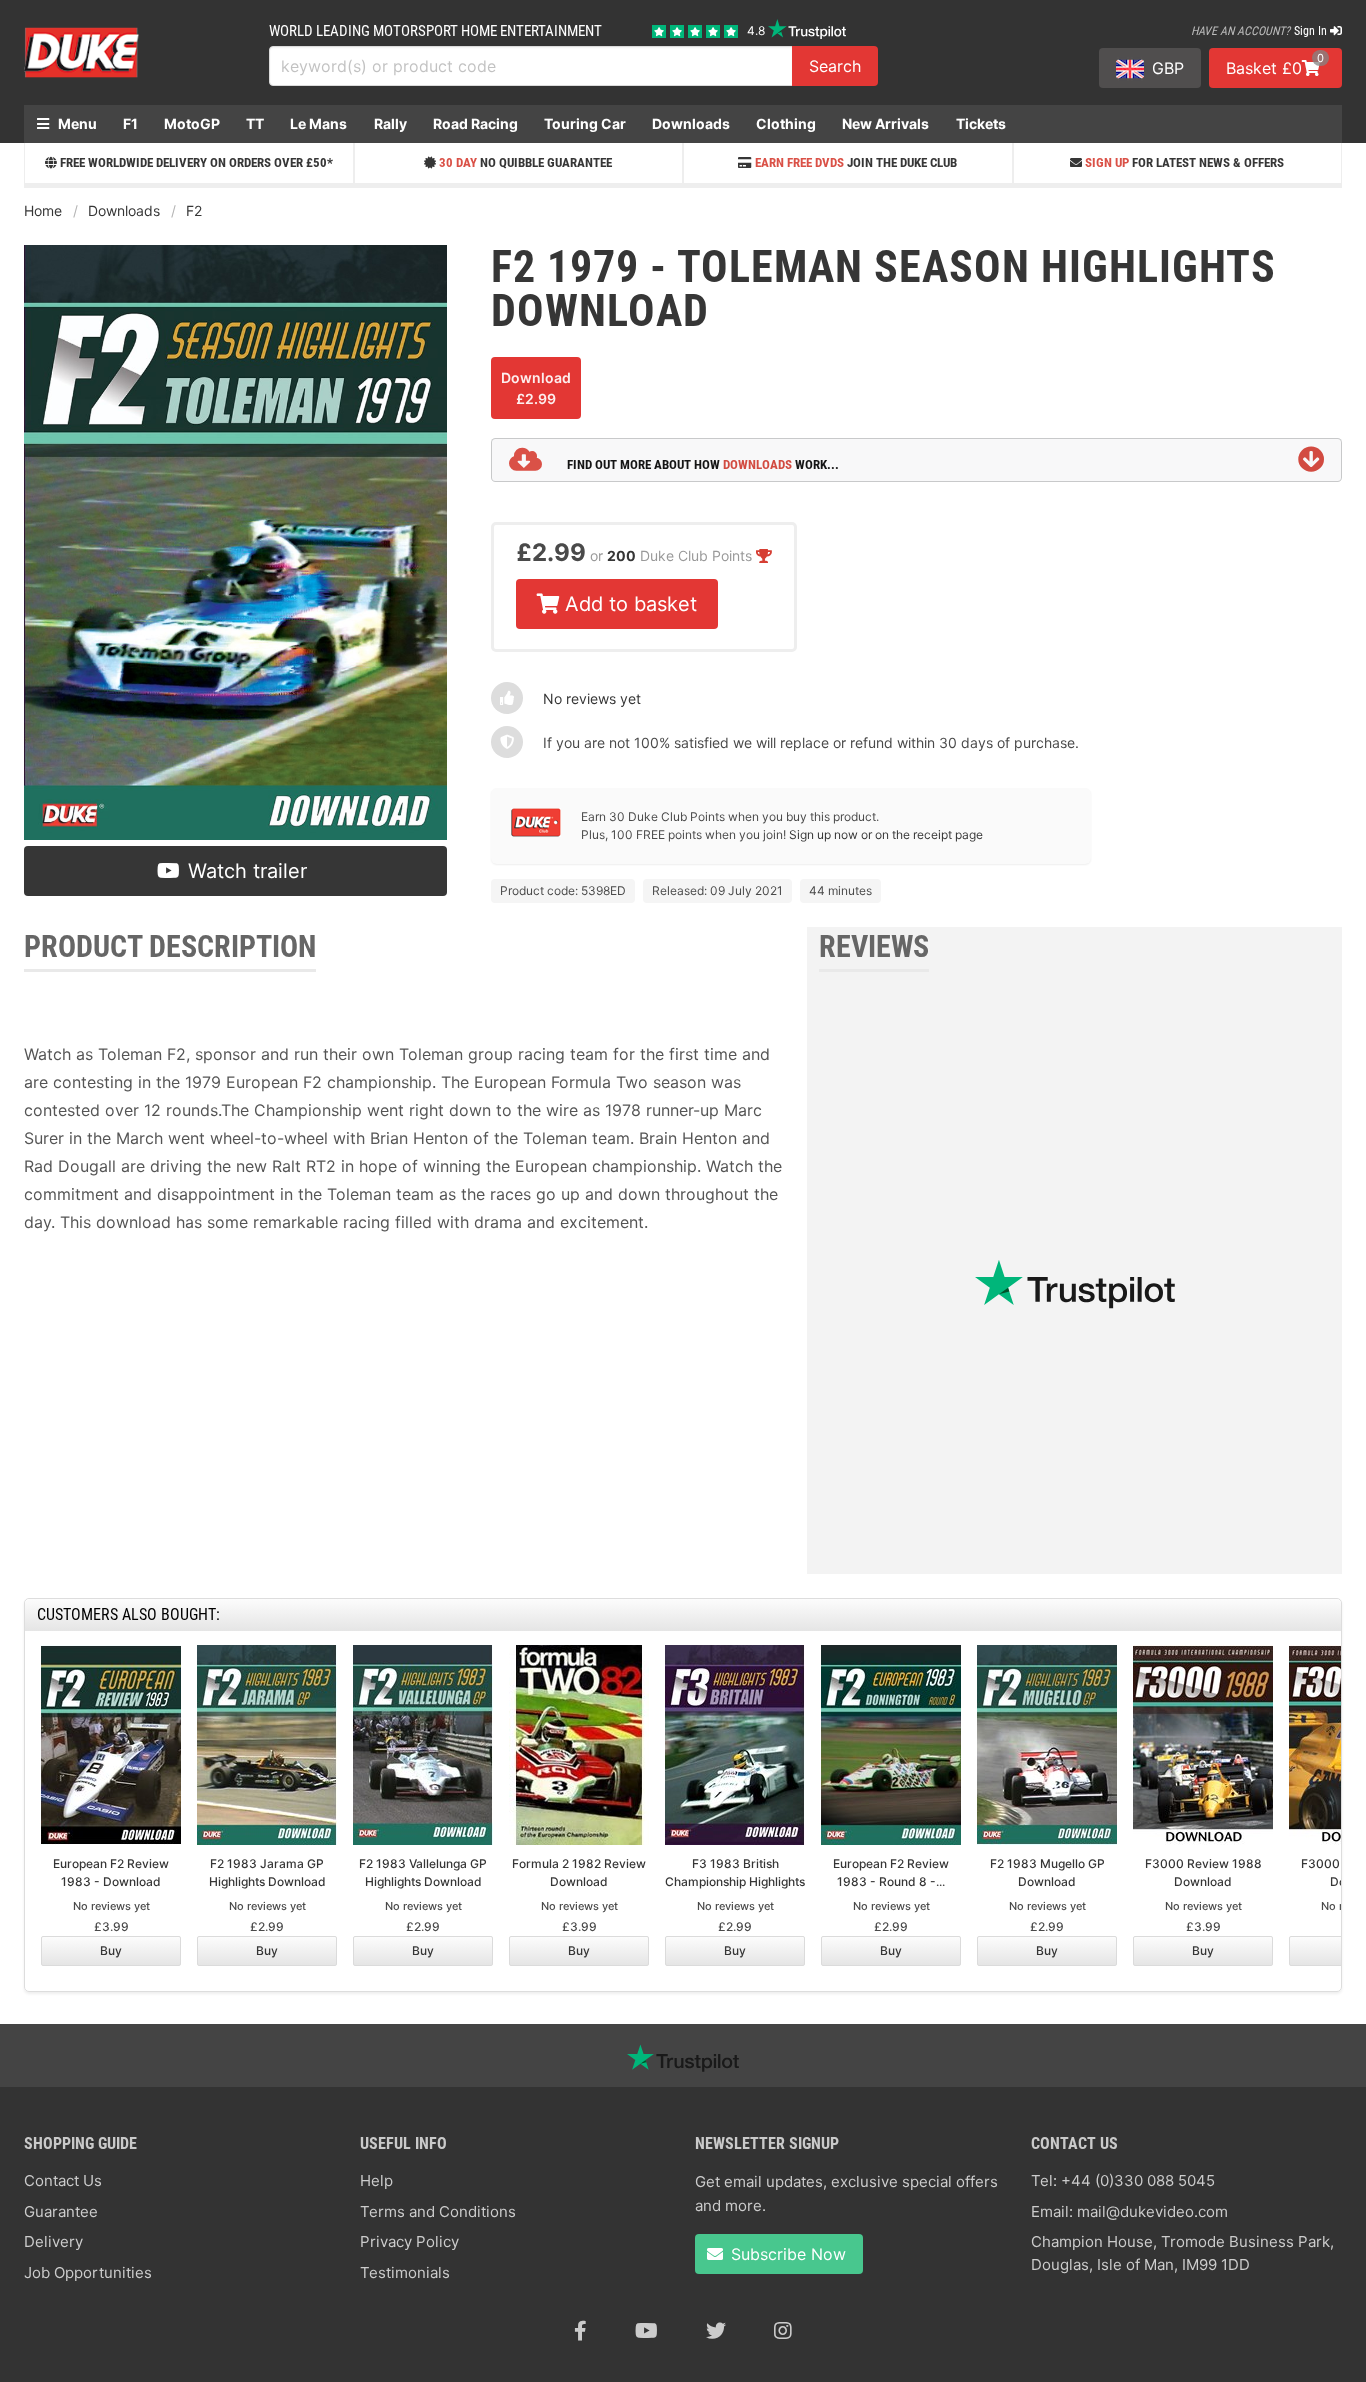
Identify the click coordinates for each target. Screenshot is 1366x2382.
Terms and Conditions (438, 2211)
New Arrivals (885, 123)
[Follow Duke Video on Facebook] (580, 2331)
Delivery (53, 2241)
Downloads (691, 123)
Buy (111, 1950)
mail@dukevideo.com (1152, 2211)
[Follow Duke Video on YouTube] (646, 2331)
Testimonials (405, 2272)
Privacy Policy (409, 2241)
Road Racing (475, 123)
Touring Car (585, 123)
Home (43, 210)
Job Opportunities (88, 2272)
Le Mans (318, 123)
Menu (76, 123)
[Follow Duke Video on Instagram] (783, 2331)
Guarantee (61, 2211)
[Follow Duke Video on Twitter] (716, 2331)
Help (376, 2180)
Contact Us (63, 2180)
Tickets (981, 123)
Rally (390, 123)
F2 (194, 210)
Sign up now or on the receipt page (886, 834)
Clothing (786, 123)
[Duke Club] (536, 832)
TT (255, 123)
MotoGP (192, 123)
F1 (130, 123)
